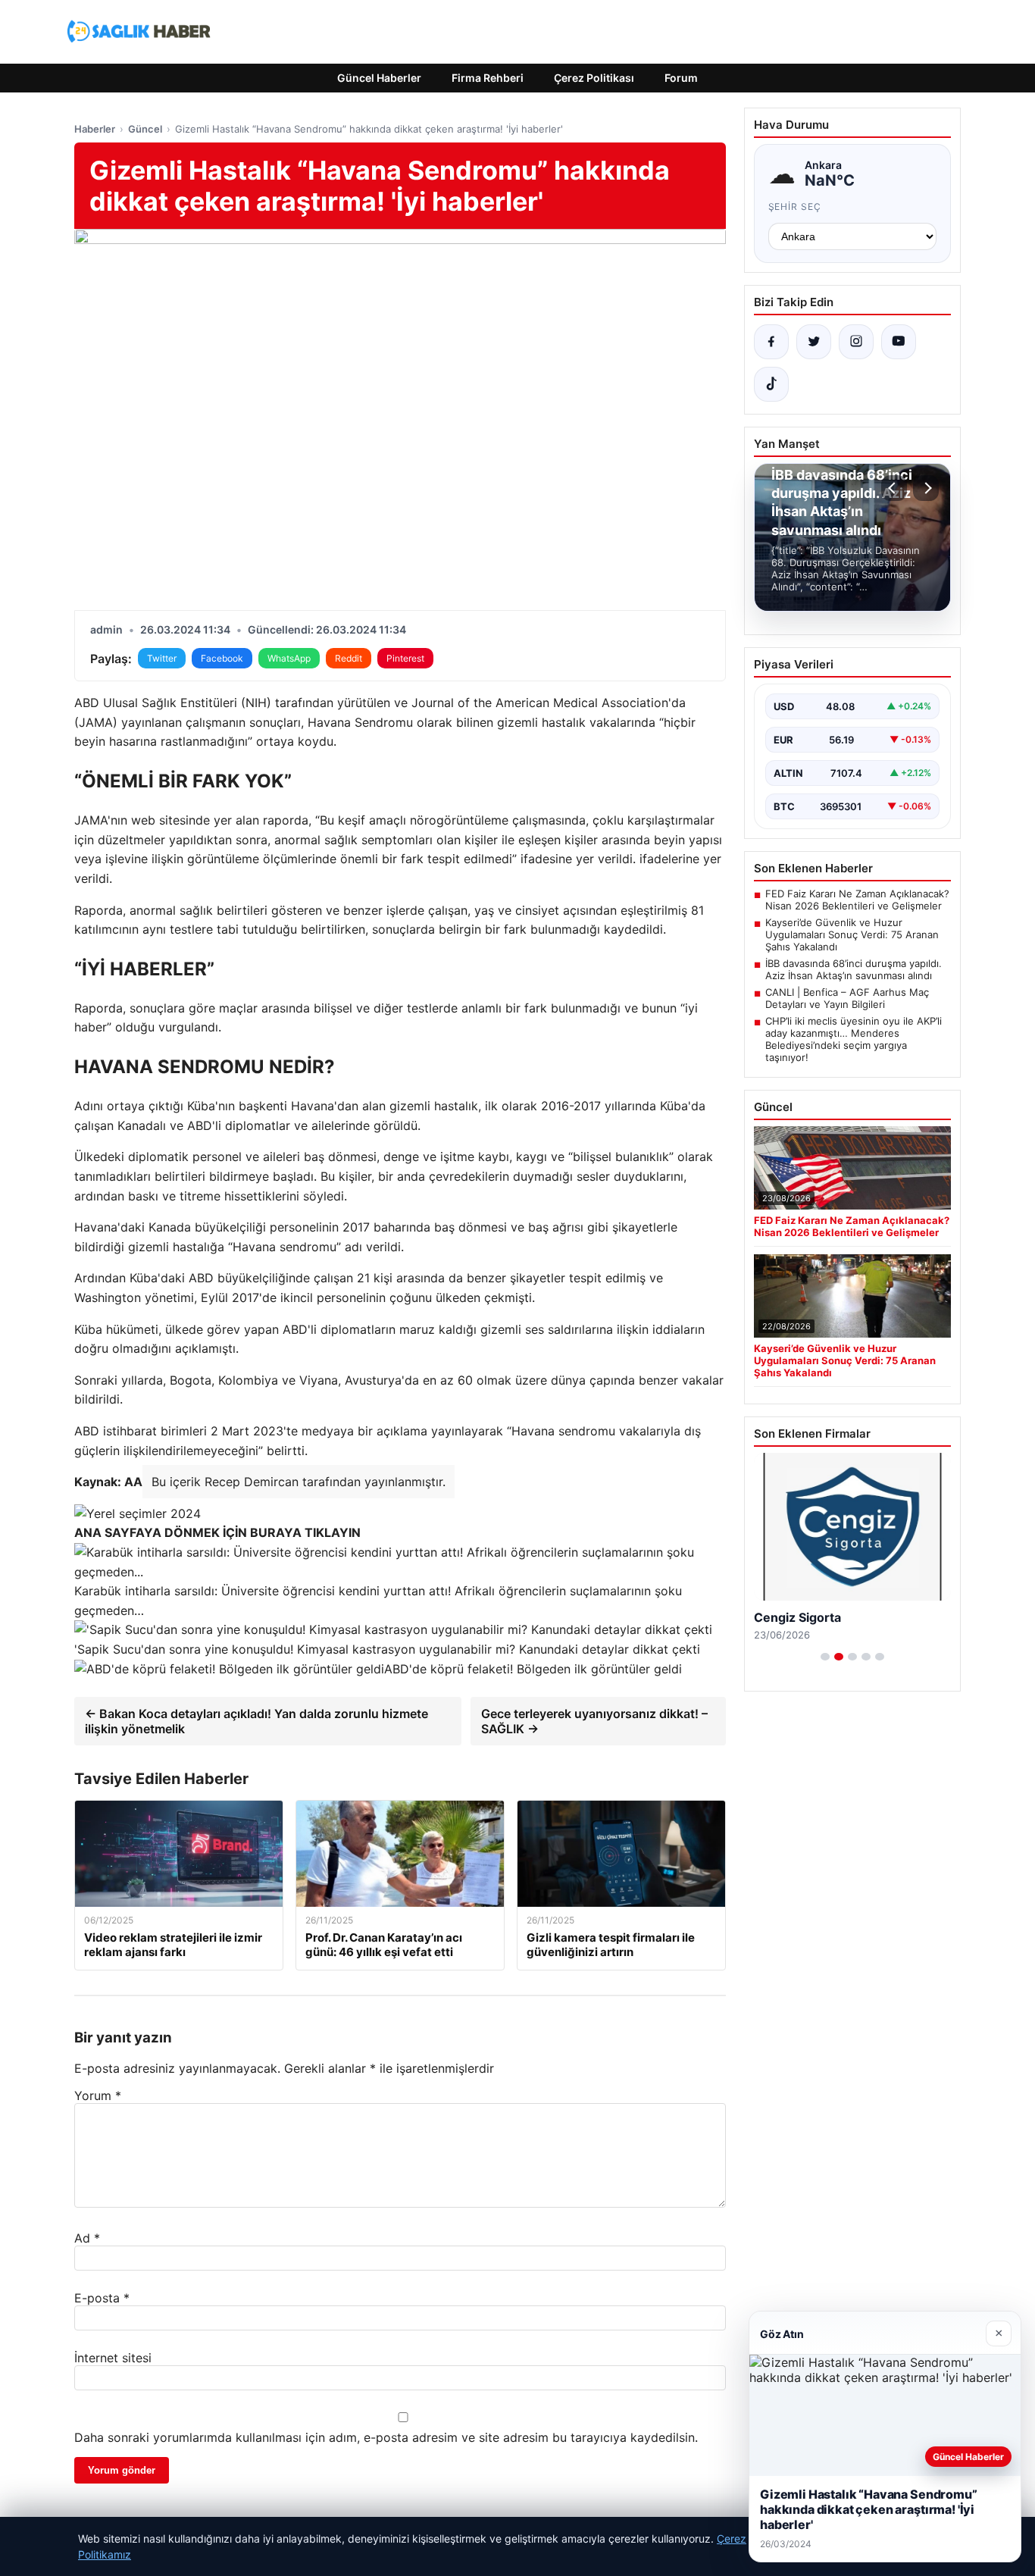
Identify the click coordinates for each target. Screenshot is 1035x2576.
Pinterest (405, 658)
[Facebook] (771, 342)
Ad (87, 2238)
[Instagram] (856, 342)
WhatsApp (289, 658)
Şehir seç (795, 207)
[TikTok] (771, 384)
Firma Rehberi (488, 78)
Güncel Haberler (379, 78)
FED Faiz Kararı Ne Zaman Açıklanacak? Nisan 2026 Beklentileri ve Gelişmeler (857, 900)
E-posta (102, 2298)
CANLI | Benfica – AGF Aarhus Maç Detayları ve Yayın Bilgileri (847, 998)
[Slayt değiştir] (825, 1657)
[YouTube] (899, 342)
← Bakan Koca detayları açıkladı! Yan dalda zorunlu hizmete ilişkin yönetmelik (256, 1721)
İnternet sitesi (113, 2358)
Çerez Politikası (594, 78)
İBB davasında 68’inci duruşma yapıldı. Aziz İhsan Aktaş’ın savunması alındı (854, 969)
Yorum (98, 2096)
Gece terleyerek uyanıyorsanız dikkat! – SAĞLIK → (594, 1721)
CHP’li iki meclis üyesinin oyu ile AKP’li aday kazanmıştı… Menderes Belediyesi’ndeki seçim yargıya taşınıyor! (854, 1039)
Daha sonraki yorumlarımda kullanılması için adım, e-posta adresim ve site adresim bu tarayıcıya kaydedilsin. (386, 2437)
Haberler (95, 129)
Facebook (222, 658)
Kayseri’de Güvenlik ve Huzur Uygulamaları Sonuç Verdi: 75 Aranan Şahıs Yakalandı (852, 934)
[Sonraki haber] (926, 488)
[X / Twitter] (814, 342)
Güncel (145, 129)
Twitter (162, 658)
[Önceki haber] (894, 488)
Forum (681, 78)
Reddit (349, 658)
